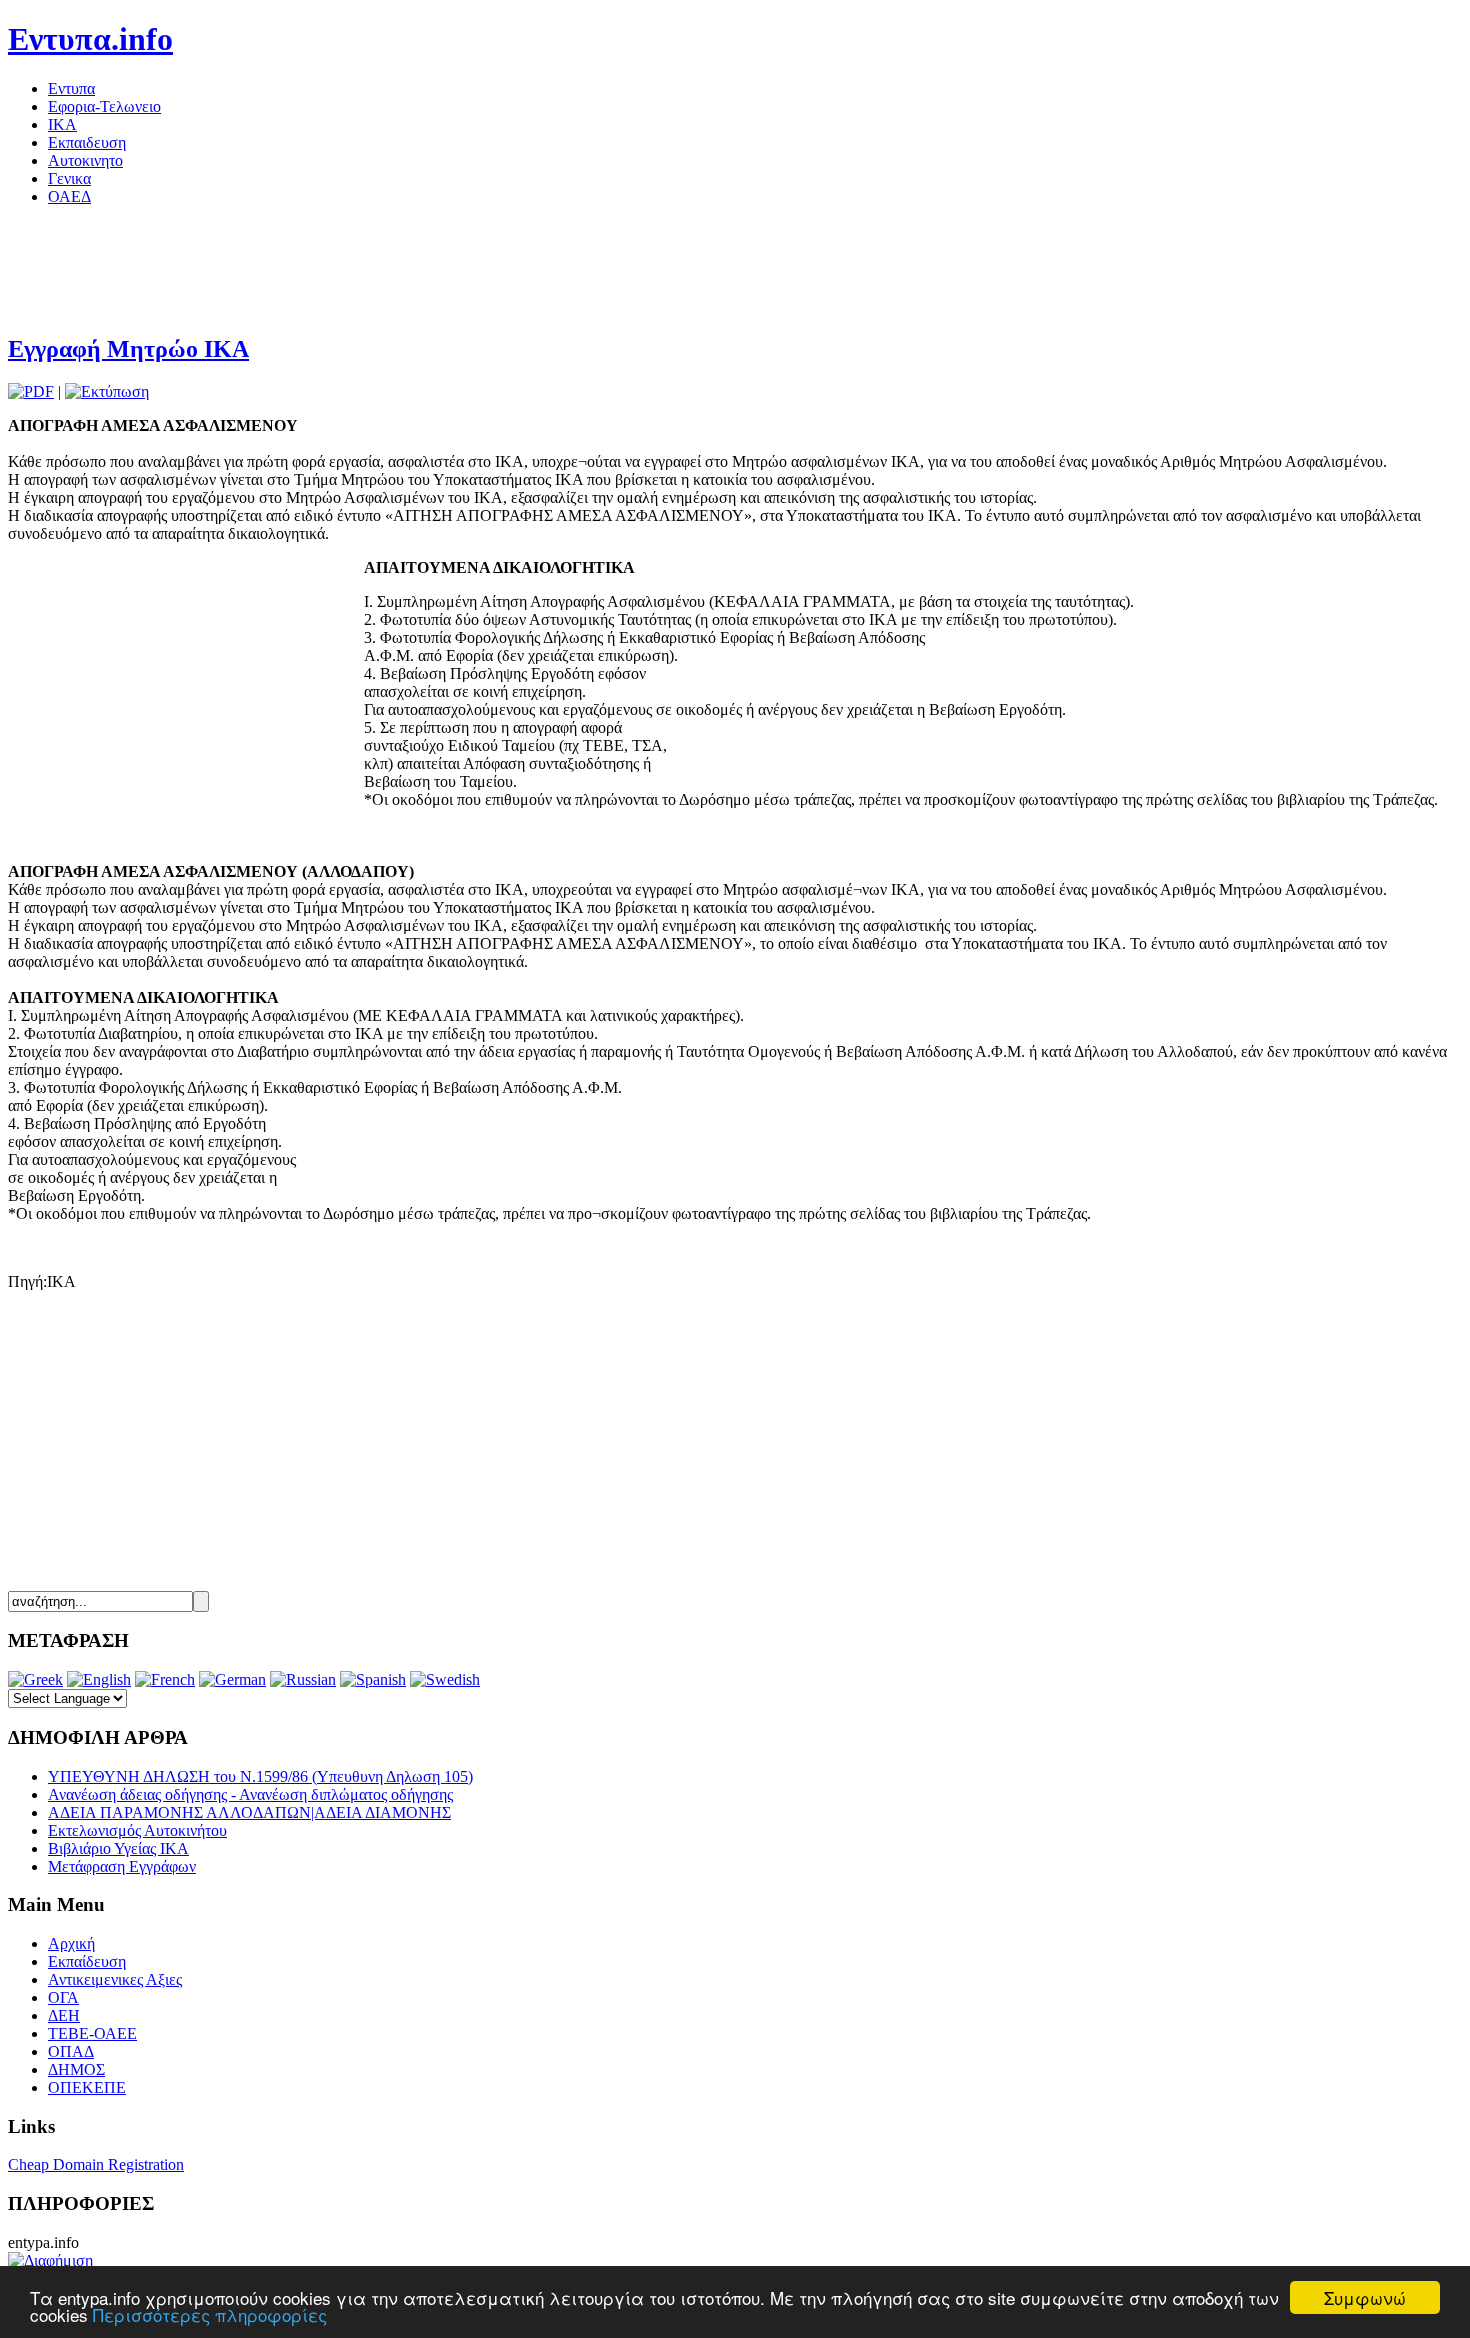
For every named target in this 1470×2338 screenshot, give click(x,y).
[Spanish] (373, 1679)
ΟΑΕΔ (69, 196)
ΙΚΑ (62, 124)
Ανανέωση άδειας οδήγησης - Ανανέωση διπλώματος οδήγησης (250, 1794)
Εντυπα (71, 88)
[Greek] (35, 1679)
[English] (99, 1679)
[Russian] (303, 1679)
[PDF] (31, 391)
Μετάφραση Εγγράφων (122, 1866)
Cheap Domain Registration (96, 2164)
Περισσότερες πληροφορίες (210, 2314)
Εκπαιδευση (87, 142)
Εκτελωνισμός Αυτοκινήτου (137, 1830)
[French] (165, 1679)
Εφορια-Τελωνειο (104, 106)
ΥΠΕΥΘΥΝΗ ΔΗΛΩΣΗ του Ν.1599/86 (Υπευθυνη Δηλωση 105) (260, 1776)
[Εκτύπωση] (107, 391)
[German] (232, 1679)
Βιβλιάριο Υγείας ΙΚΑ (118, 1848)
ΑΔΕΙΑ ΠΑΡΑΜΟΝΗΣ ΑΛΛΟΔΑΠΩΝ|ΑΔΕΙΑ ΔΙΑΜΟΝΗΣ (249, 1812)
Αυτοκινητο (85, 160)
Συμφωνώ (1365, 2297)
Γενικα (69, 178)
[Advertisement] (372, 267)
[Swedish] (445, 1679)
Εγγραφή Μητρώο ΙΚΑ (128, 349)
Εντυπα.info (90, 39)
